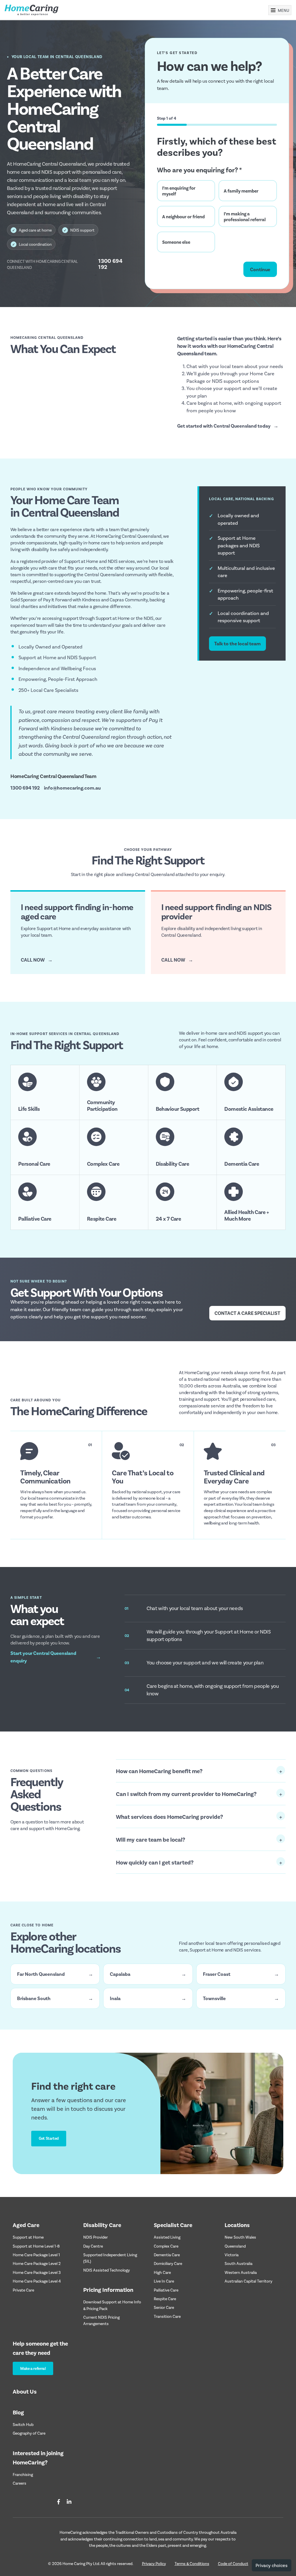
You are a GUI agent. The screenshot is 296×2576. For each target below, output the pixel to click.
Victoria (232, 2255)
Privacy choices (272, 2565)
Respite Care (165, 2299)
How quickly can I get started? (155, 1862)
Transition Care (167, 2316)
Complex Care (166, 2246)
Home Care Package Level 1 (36, 2255)
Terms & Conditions (192, 2563)
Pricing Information (108, 2289)
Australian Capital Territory (248, 2281)
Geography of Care (29, 2433)
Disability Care (102, 2225)
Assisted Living (167, 2237)
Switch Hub (23, 2424)
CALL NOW (37, 960)
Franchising (23, 2474)
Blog (18, 2412)
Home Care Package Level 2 (37, 2263)
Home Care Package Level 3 (37, 2272)
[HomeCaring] (32, 10)
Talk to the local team (237, 643)
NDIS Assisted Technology (107, 2270)
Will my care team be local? (151, 1839)
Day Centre (93, 2246)
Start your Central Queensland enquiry (56, 1657)
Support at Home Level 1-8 (36, 2246)
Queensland (235, 2246)
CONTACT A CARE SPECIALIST (247, 1313)
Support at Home (28, 2237)
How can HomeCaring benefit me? (159, 1771)
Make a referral (33, 2368)
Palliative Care (166, 2290)
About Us (25, 2391)
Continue (260, 269)
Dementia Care (167, 2255)
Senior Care (164, 2307)
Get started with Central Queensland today (228, 426)
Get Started (49, 2138)
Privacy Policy (154, 2563)
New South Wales (240, 2237)
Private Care (23, 2290)
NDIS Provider (96, 2237)
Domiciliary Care (168, 2263)
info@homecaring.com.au (72, 788)
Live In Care (164, 2281)
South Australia (238, 2263)
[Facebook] (59, 2502)
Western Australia (241, 2272)
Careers (20, 2483)
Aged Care (26, 2225)
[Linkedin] (69, 2502)
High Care (162, 2272)
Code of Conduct (233, 2563)
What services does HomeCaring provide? (170, 1816)
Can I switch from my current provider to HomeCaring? (186, 1794)
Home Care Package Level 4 (37, 2281)
